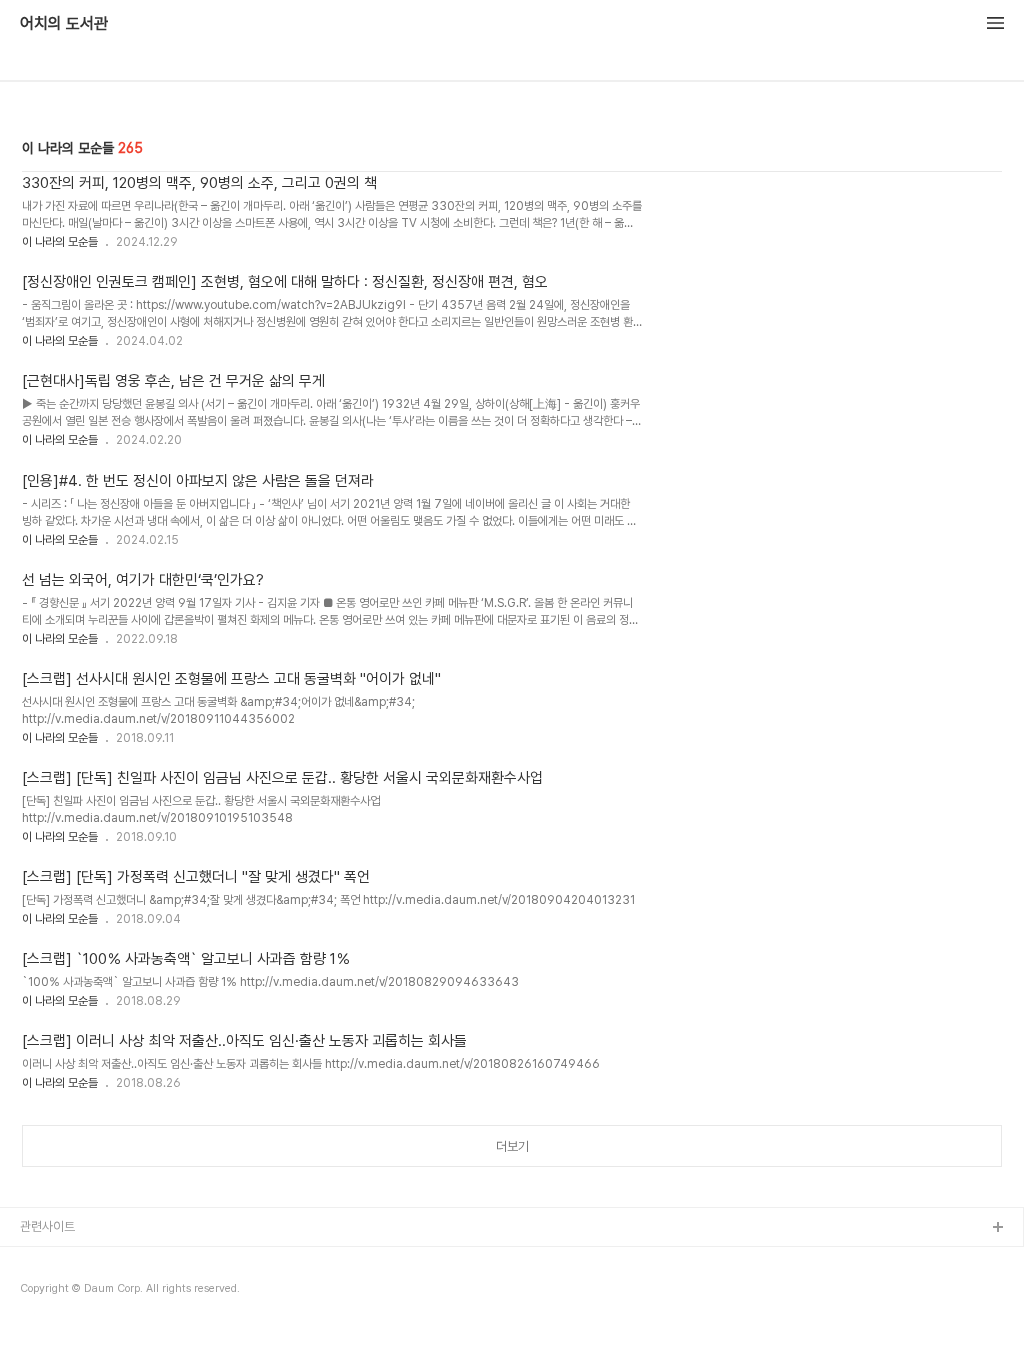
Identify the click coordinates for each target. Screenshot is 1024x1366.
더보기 (512, 1146)
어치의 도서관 (64, 24)
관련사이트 (47, 1226)
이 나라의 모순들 (60, 242)
